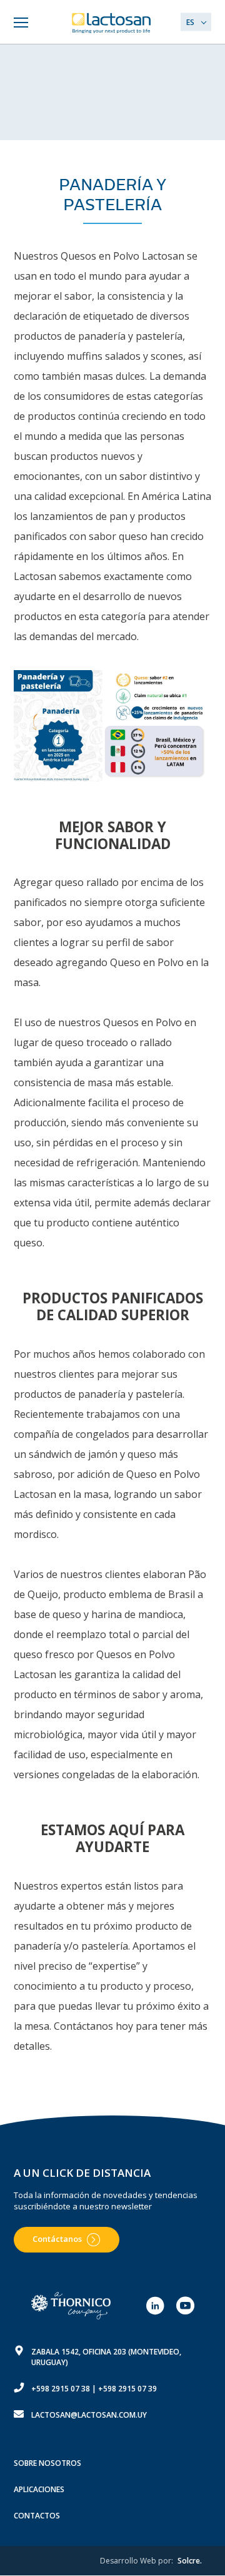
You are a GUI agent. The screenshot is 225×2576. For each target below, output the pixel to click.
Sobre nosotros (47, 2463)
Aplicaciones (39, 2489)
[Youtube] (185, 2306)
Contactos (37, 2516)
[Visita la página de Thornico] (72, 2306)
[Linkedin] (155, 2306)
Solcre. (190, 2561)
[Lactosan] (112, 23)
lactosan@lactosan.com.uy (89, 2415)
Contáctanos (57, 2239)
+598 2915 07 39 (127, 2389)
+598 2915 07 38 (61, 2389)
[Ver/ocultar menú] (20, 23)
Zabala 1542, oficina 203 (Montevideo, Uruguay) (106, 2357)
